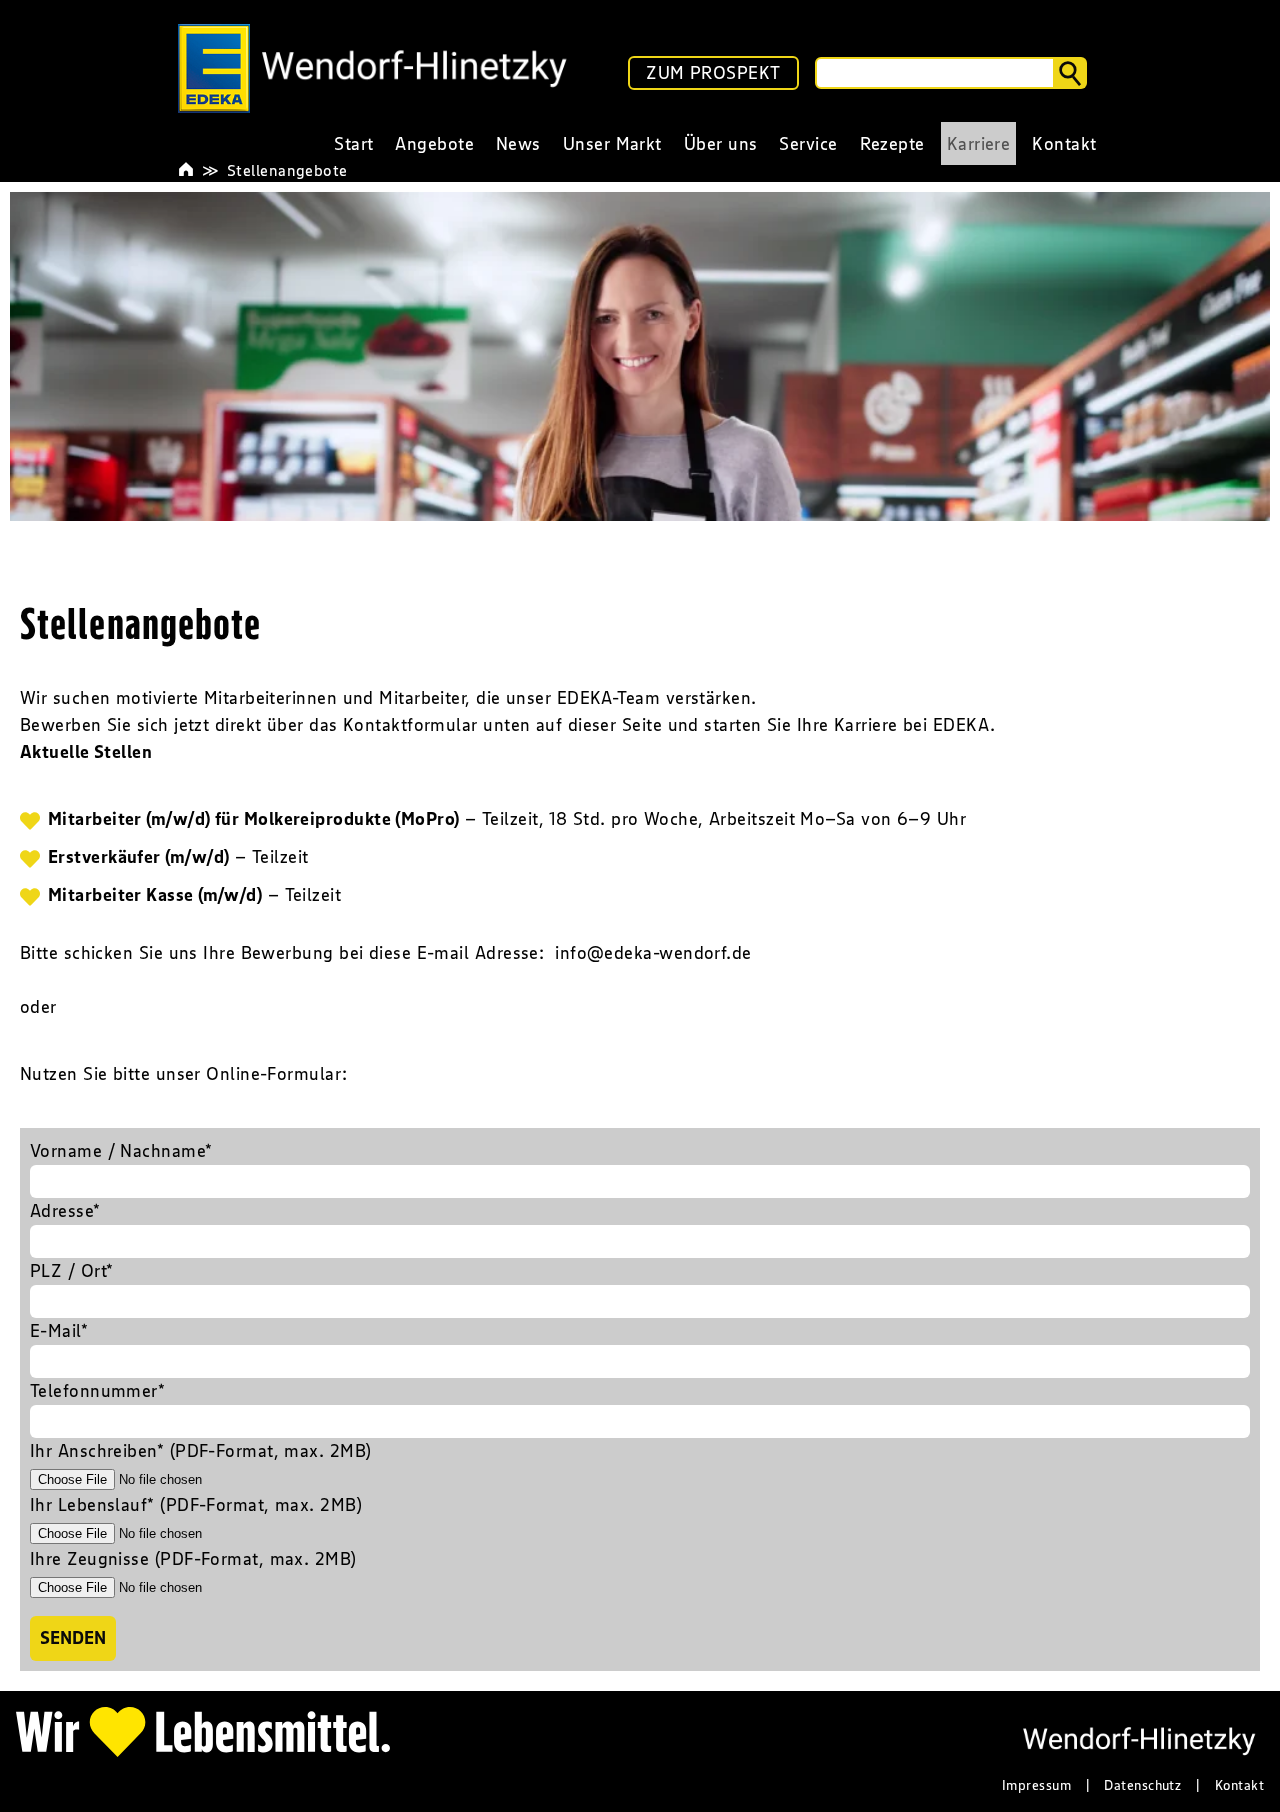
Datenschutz (1142, 1785)
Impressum (1036, 1785)
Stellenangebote (287, 170)
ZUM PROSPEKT (713, 73)
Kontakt (1239, 1785)
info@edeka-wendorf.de (653, 953)
